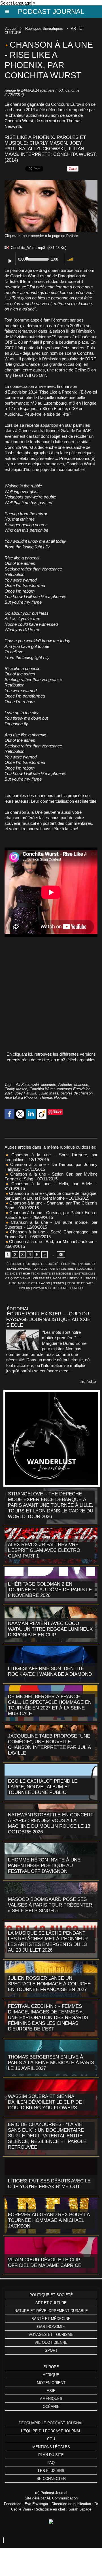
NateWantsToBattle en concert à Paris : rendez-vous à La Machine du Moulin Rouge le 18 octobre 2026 (51, 1823)
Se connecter (51, 2479)
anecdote (49, 1085)
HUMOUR (76, 1288)
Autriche (65, 1085)
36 (61, 1255)
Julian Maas (48, 1093)
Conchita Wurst (42, 1089)
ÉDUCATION (85, 1269)
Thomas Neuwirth (54, 1097)
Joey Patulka (25, 1093)
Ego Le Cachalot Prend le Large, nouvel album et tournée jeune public (43, 1787)
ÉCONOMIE (69, 1264)
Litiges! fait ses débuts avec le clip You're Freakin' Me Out (49, 2184)
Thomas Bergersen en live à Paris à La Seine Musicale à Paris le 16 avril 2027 (51, 2063)
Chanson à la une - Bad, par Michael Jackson (52, 1241)
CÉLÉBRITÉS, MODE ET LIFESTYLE (58, 1278)
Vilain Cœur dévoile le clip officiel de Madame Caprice (45, 2263)
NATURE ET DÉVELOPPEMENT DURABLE (51, 2311)
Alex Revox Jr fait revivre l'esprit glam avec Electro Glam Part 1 (44, 1550)
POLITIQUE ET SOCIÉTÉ (42, 1264)
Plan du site (51, 2455)
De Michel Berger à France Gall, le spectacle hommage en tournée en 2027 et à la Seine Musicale (50, 1705)
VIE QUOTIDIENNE (18, 1278)
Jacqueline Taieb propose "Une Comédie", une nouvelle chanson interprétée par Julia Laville (49, 1745)
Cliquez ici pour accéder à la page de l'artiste (41, 236)
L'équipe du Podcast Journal (51, 2431)
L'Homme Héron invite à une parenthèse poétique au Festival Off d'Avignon (44, 1866)
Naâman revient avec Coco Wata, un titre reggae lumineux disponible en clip (50, 1629)
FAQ (51, 2463)
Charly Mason (16, 1089)
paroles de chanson (77, 1093)
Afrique (51, 2375)
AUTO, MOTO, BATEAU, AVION (29, 1283)
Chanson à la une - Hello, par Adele (50, 1184)
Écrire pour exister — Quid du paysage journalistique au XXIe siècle (48, 1319)
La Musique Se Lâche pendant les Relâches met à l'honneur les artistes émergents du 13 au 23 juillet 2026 (48, 1942)
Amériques (51, 2399)
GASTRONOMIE (85, 1274)
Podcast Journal (51, 11)
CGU (51, 2439)
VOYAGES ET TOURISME (50, 1288)
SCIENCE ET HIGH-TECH (22, 1274)
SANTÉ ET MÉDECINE (56, 1274)
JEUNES (58, 1283)
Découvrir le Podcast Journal (51, 2423)
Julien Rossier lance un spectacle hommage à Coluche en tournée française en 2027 (49, 1984)
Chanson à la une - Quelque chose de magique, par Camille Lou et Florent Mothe (51, 1196)
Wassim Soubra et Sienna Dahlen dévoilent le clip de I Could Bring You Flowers (46, 2102)
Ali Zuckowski (27, 1085)
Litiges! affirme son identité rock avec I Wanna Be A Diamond (50, 1671)
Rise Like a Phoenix (21, 1097)
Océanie (51, 2407)
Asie (51, 2391)
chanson (81, 1085)
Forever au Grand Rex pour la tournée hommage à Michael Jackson (49, 2220)
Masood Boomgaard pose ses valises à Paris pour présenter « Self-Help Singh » (50, 1905)
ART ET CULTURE (62, 1269)
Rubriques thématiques (44, 28)
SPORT (90, 1278)
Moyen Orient (51, 2383)
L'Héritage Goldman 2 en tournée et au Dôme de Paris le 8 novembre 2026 (50, 1590)
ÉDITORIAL (14, 1264)
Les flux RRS (51, 2471)
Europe (51, 2367)
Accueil (11, 28)
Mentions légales (51, 2447)
